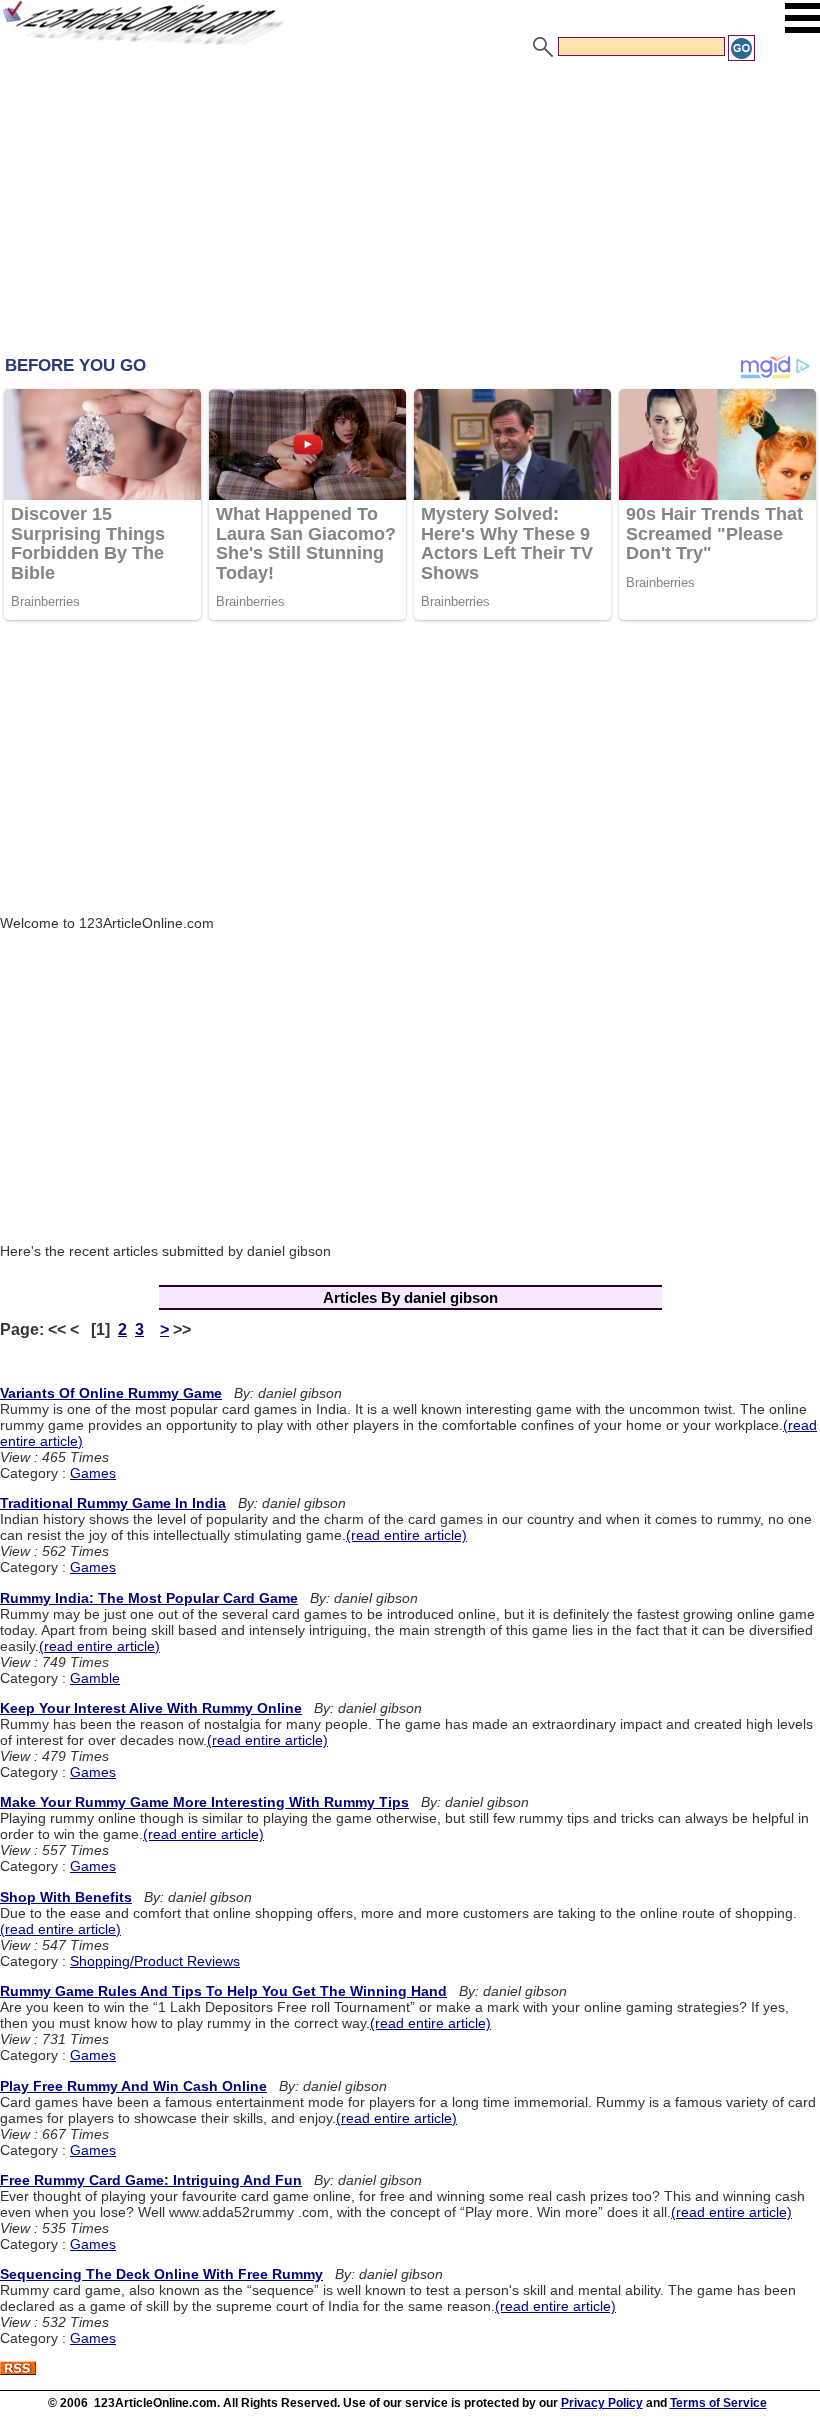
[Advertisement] (410, 213)
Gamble (95, 1678)
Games (93, 1473)
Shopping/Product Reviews (155, 1961)
